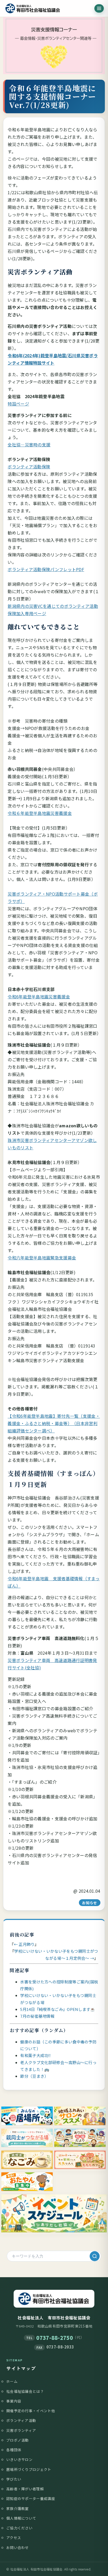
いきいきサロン (19, 2459)
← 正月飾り (24, 1944)
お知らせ (90, 1903)
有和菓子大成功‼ (35, 2055)
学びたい (14, 2479)
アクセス (14, 2537)
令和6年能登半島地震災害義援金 (39, 997)
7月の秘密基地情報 (37, 2016)
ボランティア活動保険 (29, 467)
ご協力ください (19, 2528)
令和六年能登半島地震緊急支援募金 (42, 1258)
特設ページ (18, 404)
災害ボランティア (21, 2430)
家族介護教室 (18, 2508)
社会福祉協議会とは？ (25, 2391)
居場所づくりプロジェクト (29, 2469)
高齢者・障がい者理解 (25, 2489)
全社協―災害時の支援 (29, 445)
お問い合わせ (18, 2547)
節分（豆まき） (34, 2076)
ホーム (12, 2381)
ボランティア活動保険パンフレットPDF (46, 569)
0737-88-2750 (55, 2338)
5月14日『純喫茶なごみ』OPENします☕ (58, 2009)
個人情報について (21, 2518)
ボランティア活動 (21, 2420)
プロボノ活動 (18, 2440)
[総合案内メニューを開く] (99, 8)
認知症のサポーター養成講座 (31, 2498)
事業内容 (14, 2401)
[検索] (95, 2256)
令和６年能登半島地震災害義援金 (40, 813)
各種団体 (14, 2450)
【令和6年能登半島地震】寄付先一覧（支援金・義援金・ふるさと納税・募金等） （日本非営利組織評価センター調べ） (54, 1423)
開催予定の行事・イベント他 (31, 2411)
